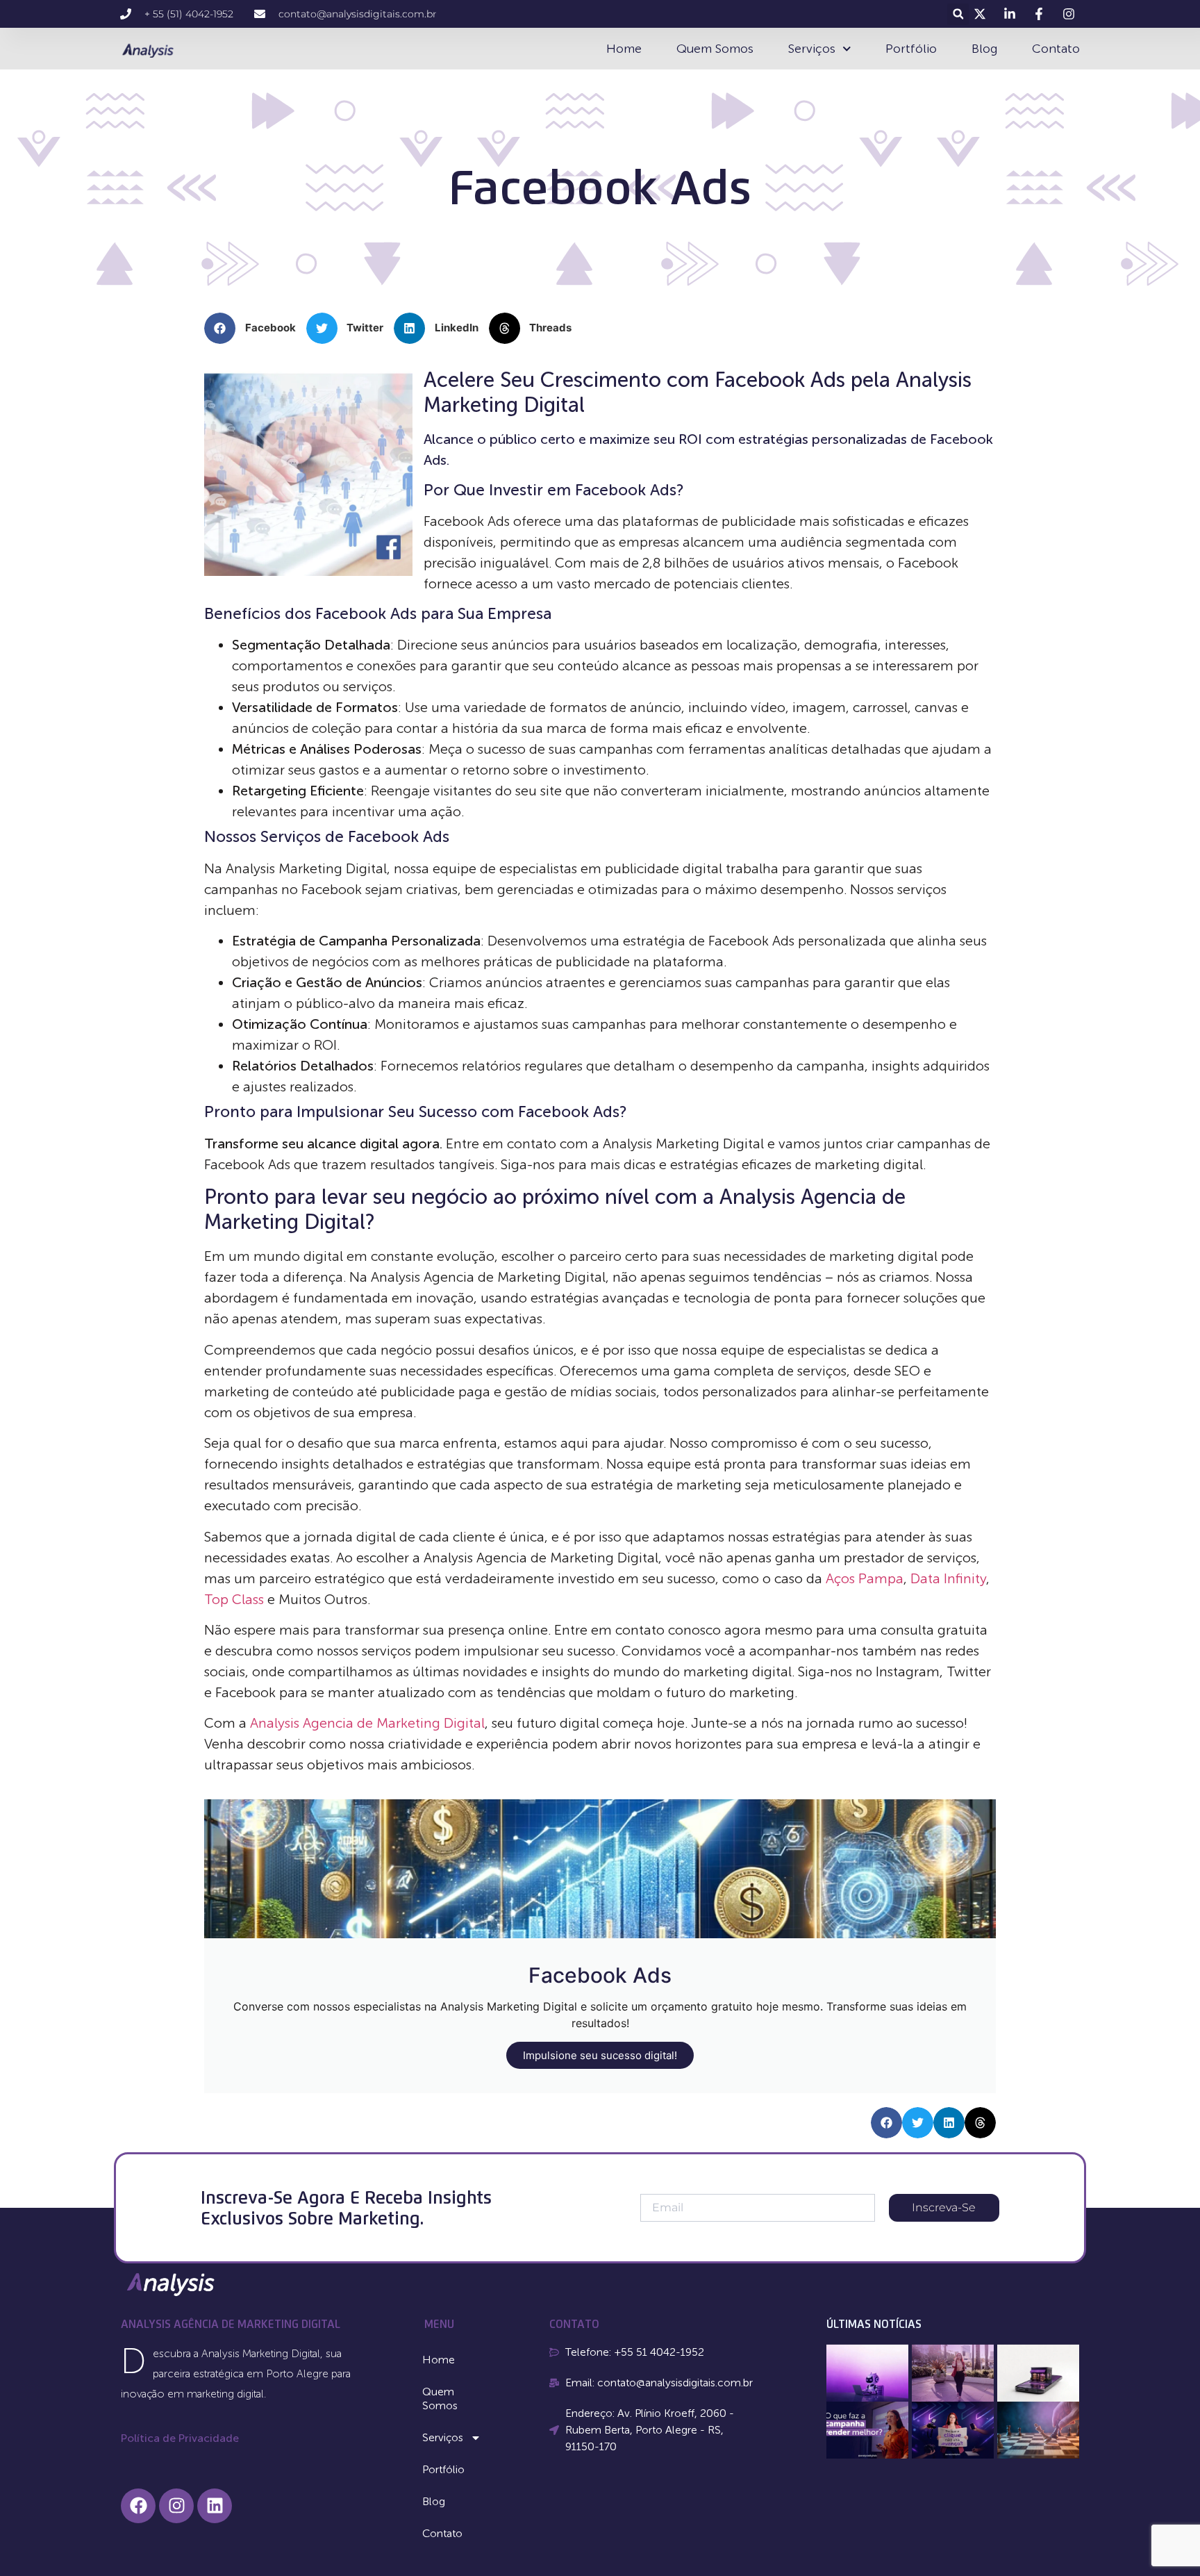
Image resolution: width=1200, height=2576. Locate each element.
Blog (984, 49)
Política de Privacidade (180, 2438)
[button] (958, 14)
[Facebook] (138, 2506)
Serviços (812, 49)
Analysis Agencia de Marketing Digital (367, 1723)
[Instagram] (176, 2506)
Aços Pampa (865, 1578)
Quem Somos (715, 49)
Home (624, 49)
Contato (1056, 49)
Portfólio (911, 49)
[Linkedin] (215, 2506)
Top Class (234, 1599)
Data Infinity (948, 1578)
